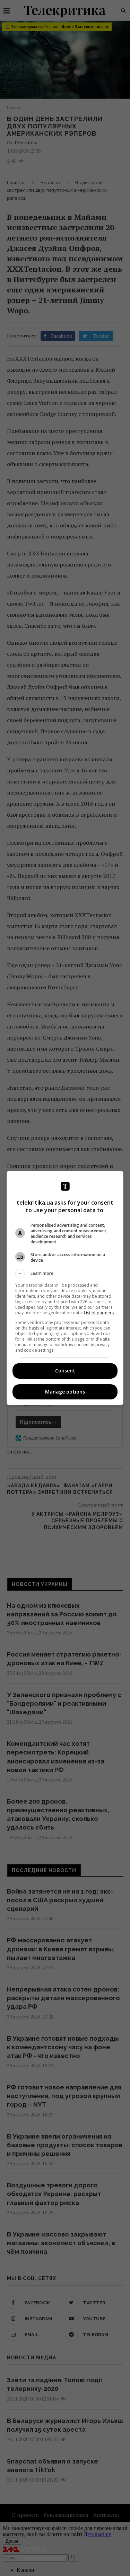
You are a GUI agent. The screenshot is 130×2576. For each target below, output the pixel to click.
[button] (65, 1273)
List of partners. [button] (99, 1313)
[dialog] (65, 1288)
